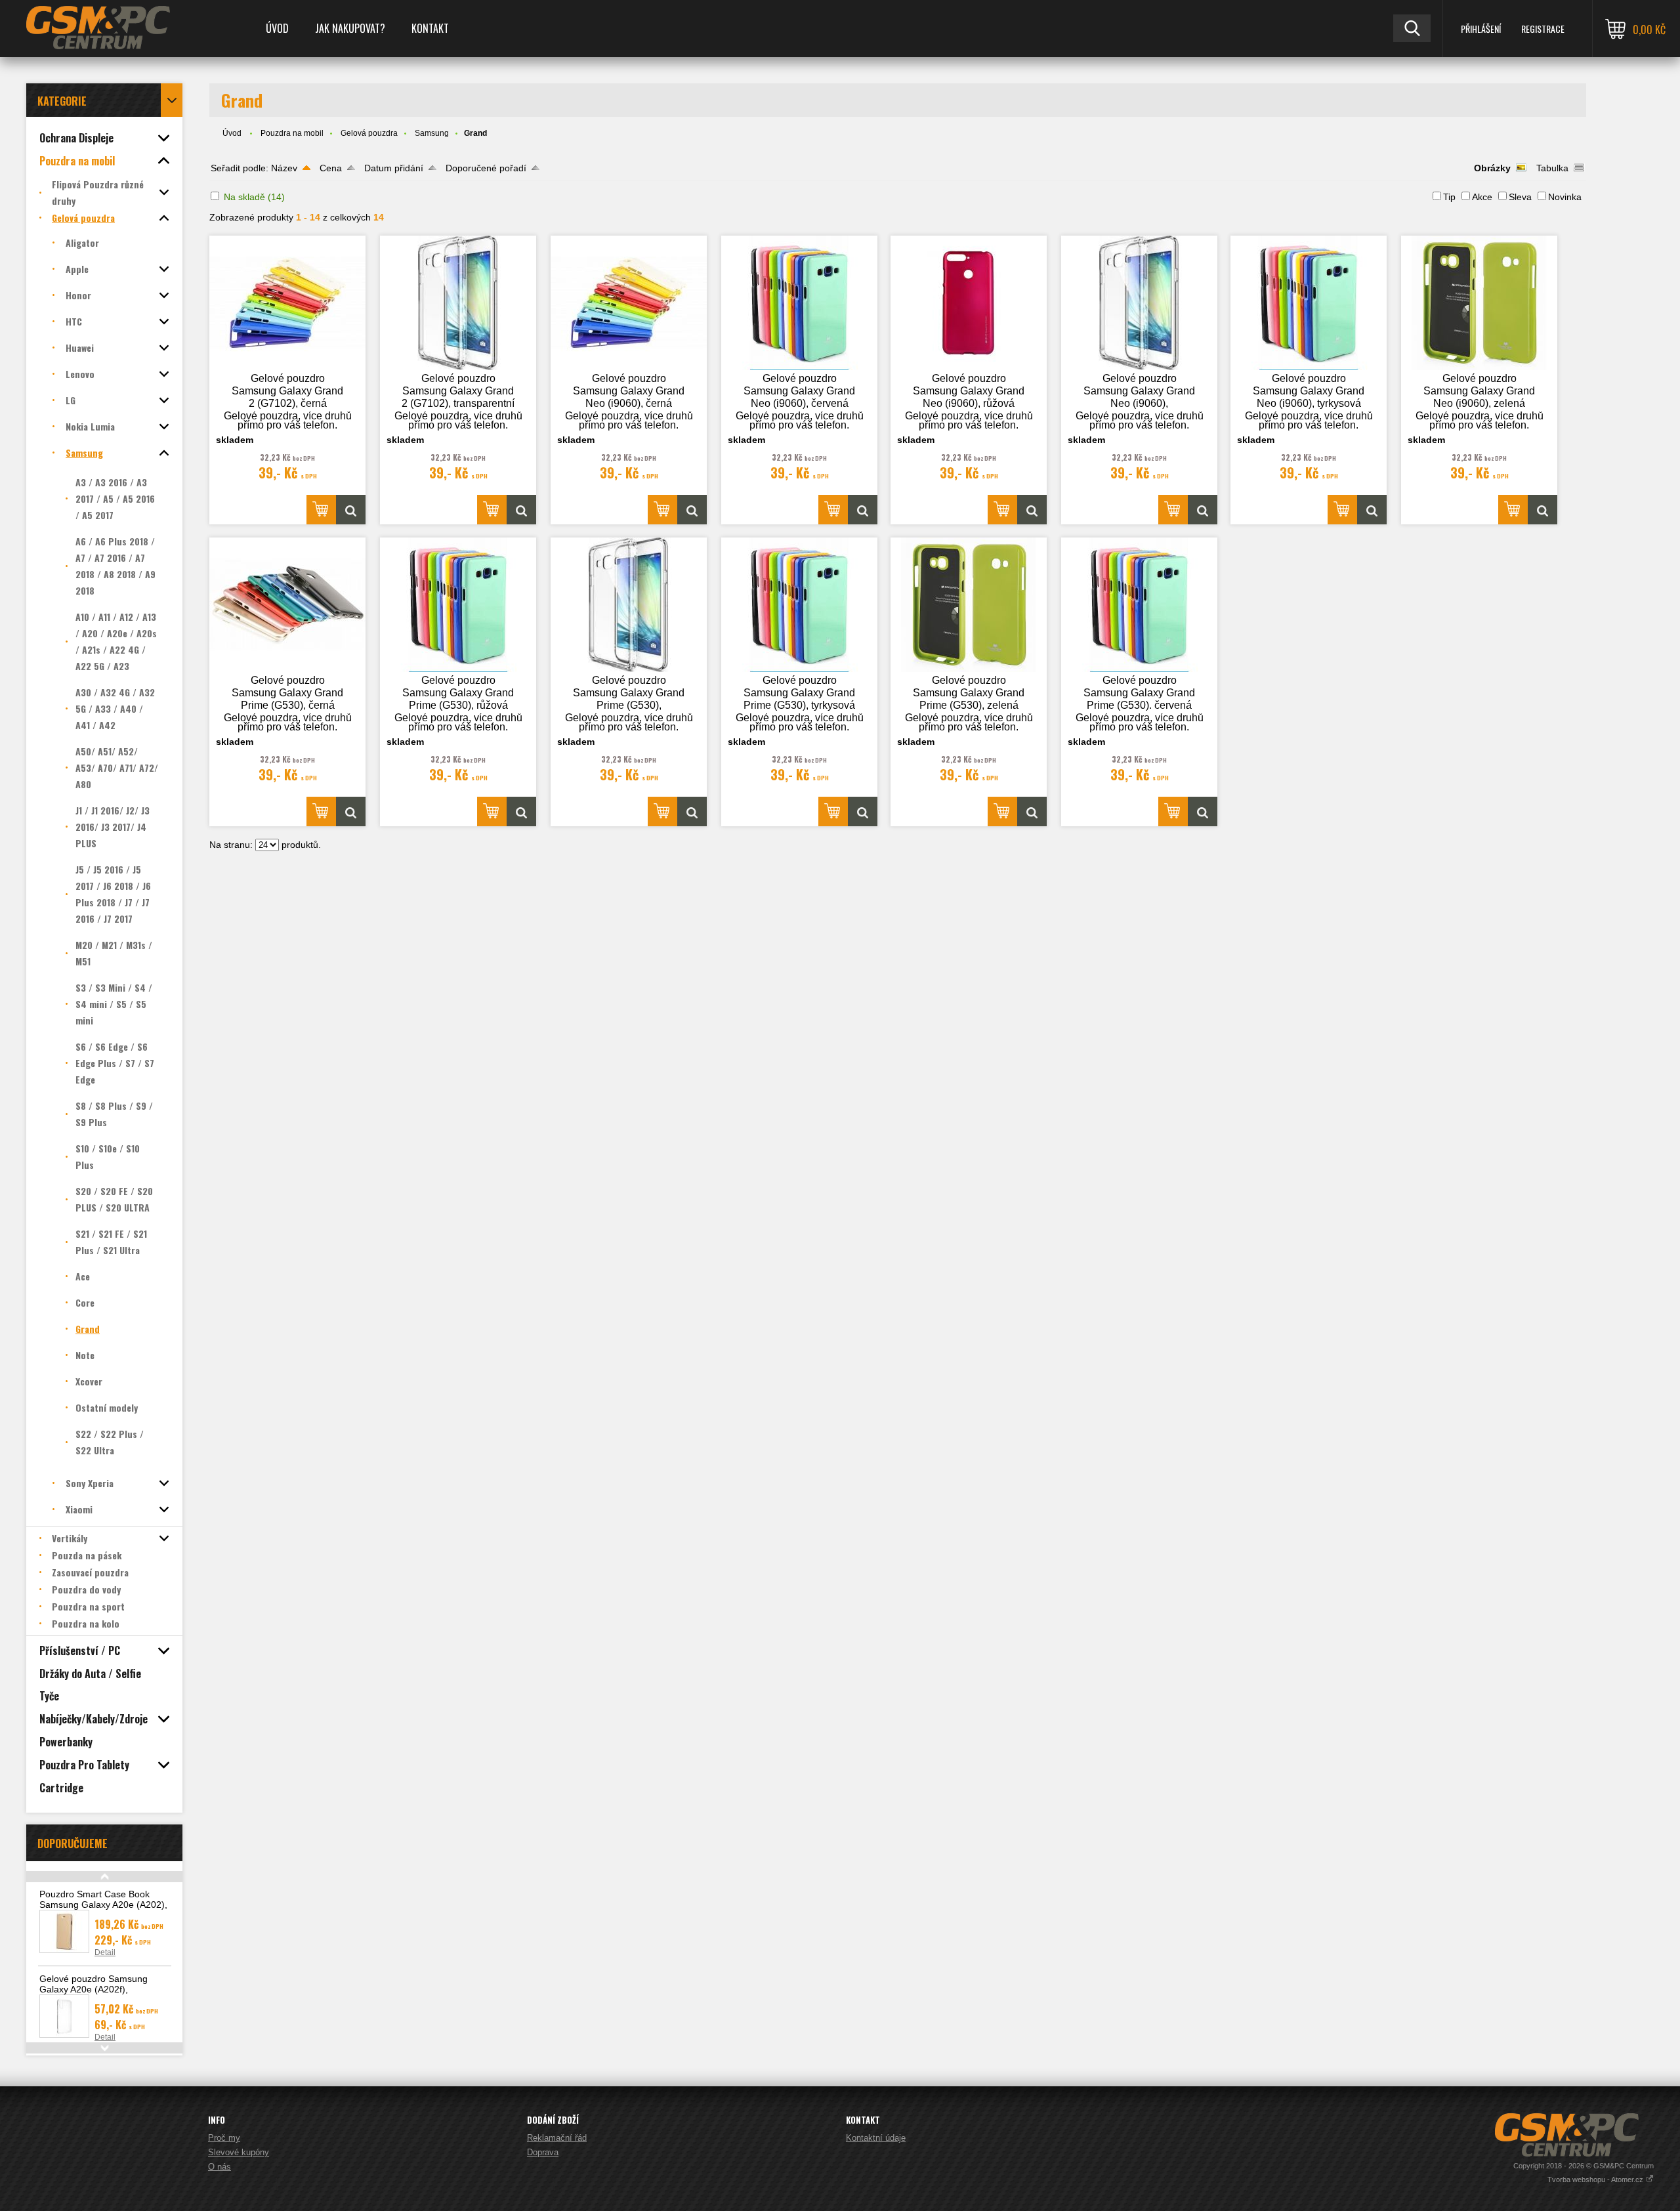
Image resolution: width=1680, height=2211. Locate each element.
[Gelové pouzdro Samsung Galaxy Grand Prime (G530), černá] (287, 605)
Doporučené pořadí (486, 168)
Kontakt (430, 28)
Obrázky (1492, 168)
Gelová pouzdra (369, 133)
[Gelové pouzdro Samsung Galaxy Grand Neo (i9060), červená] (799, 303)
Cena (331, 168)
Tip (1449, 197)
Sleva (1520, 197)
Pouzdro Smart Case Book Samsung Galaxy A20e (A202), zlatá (103, 1905)
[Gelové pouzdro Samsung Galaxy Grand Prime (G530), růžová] (458, 605)
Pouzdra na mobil (292, 133)
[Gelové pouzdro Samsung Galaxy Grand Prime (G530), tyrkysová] (799, 605)
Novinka (1565, 197)
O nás (220, 2167)
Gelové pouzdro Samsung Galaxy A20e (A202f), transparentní (94, 1989)
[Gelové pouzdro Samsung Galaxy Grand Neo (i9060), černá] (629, 303)
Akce (1482, 197)
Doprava (543, 2152)
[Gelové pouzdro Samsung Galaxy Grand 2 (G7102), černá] (287, 303)
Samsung (432, 133)
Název (284, 168)
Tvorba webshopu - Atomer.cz (1596, 2179)
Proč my (224, 2138)
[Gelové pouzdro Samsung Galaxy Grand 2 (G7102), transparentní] (458, 303)
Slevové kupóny (239, 2152)
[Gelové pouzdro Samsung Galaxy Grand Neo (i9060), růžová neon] (969, 303)
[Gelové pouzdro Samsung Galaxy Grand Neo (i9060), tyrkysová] (1309, 303)
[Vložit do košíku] (321, 510)
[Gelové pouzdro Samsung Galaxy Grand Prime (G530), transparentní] (629, 605)
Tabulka (1552, 168)
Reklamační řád (557, 2138)
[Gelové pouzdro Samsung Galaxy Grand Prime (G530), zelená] (969, 605)
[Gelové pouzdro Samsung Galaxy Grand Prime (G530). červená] (1139, 605)
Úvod (277, 28)
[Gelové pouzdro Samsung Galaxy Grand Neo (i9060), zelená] (1479, 303)
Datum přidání (394, 168)
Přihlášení (1481, 29)
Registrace (1543, 29)
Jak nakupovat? (350, 28)
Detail (105, 1952)
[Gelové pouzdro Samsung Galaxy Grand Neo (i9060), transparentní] (1139, 303)
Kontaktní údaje (876, 2138)
